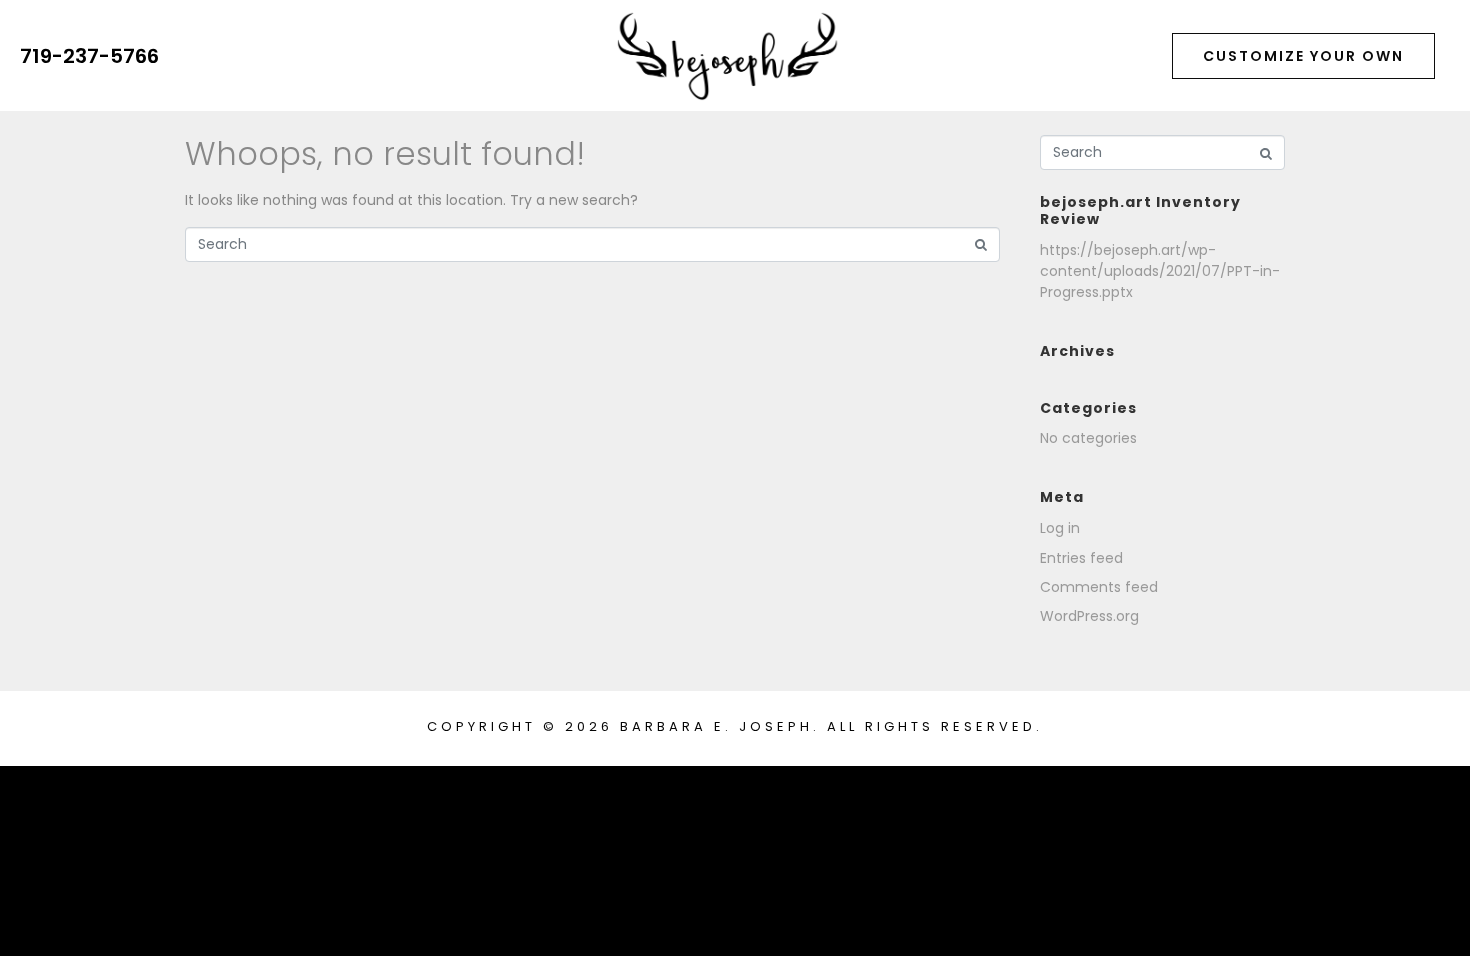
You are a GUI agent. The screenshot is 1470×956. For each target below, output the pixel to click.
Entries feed (1081, 558)
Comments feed (1099, 587)
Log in (1060, 528)
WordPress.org (1089, 616)
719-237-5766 (89, 56)
